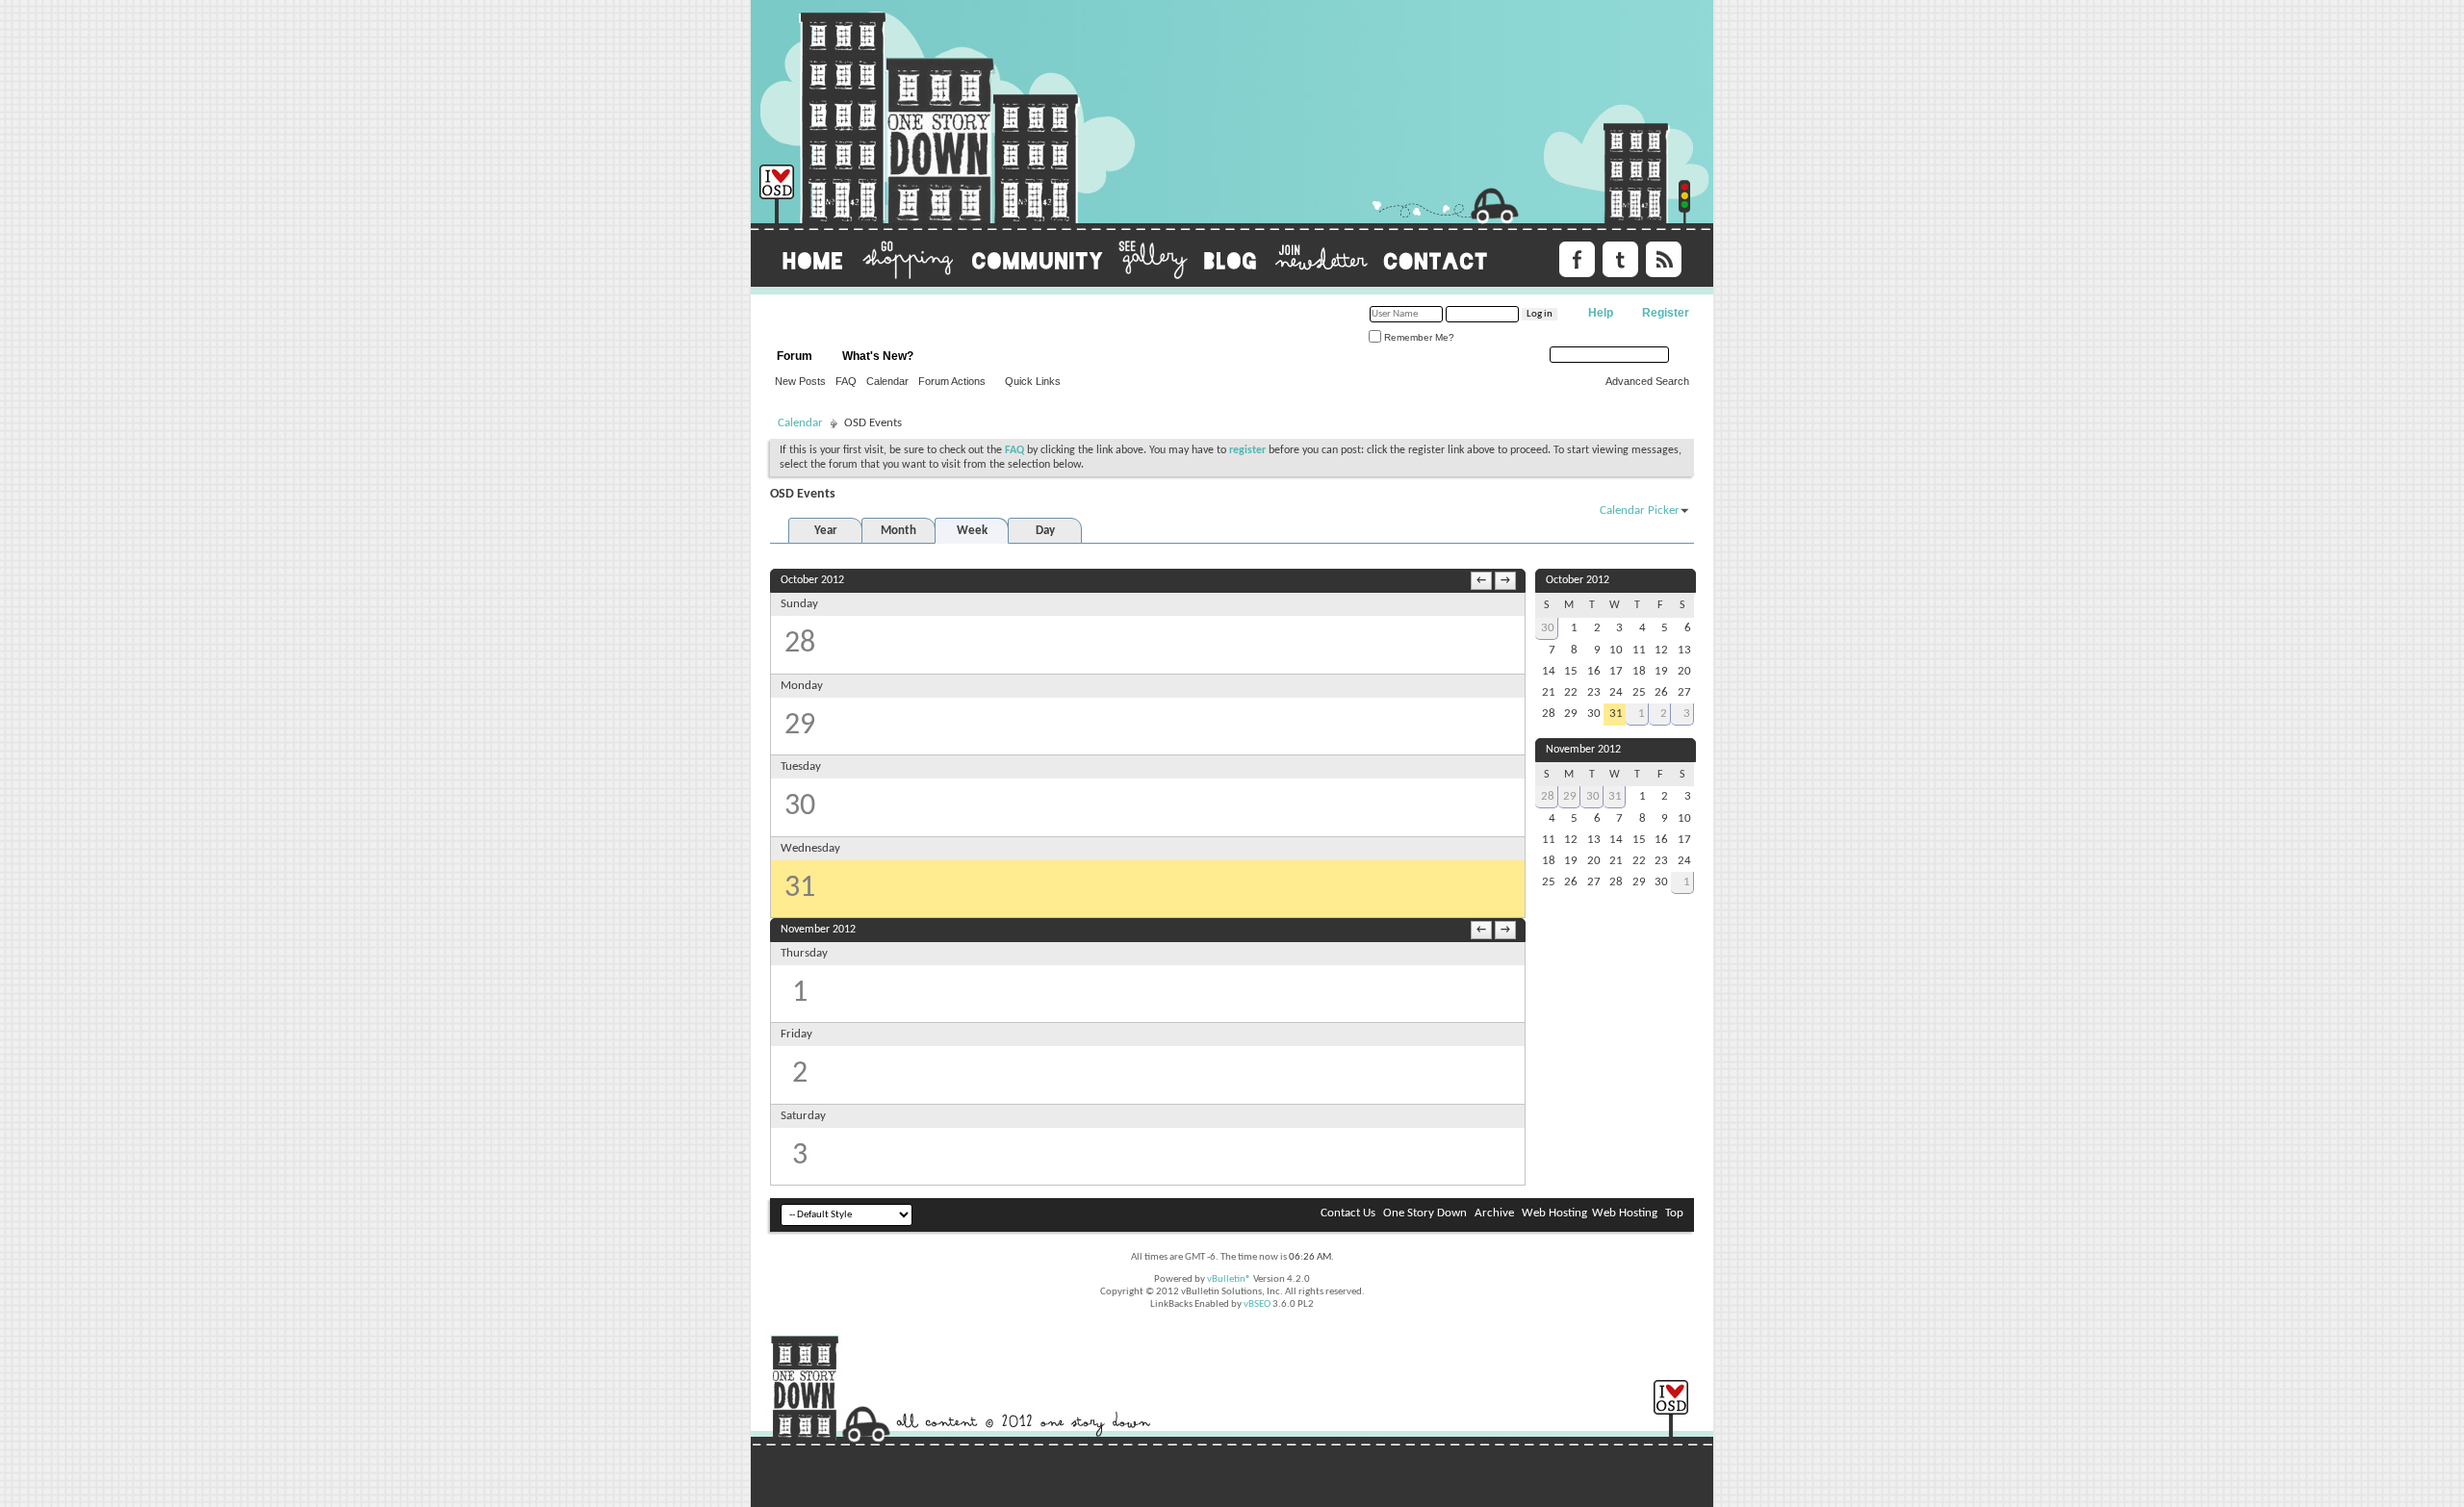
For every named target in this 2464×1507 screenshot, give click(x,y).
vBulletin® (1229, 1279)
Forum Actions (952, 381)
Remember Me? (1418, 337)
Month (898, 531)
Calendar (887, 381)
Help (1601, 313)
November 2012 (1583, 750)
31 (1615, 796)
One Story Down (1425, 1213)
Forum (795, 356)
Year (826, 531)
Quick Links (1033, 381)
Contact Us (1348, 1213)
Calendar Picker (1640, 511)
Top (1674, 1213)
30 (1548, 628)
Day (1045, 531)
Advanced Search (1647, 381)
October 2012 (1578, 580)
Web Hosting (1554, 1213)
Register (1666, 313)
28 (1548, 796)
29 (1570, 796)
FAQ (846, 381)
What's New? (878, 356)
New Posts (800, 381)
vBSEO (1257, 1304)
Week (972, 531)
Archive (1494, 1213)
